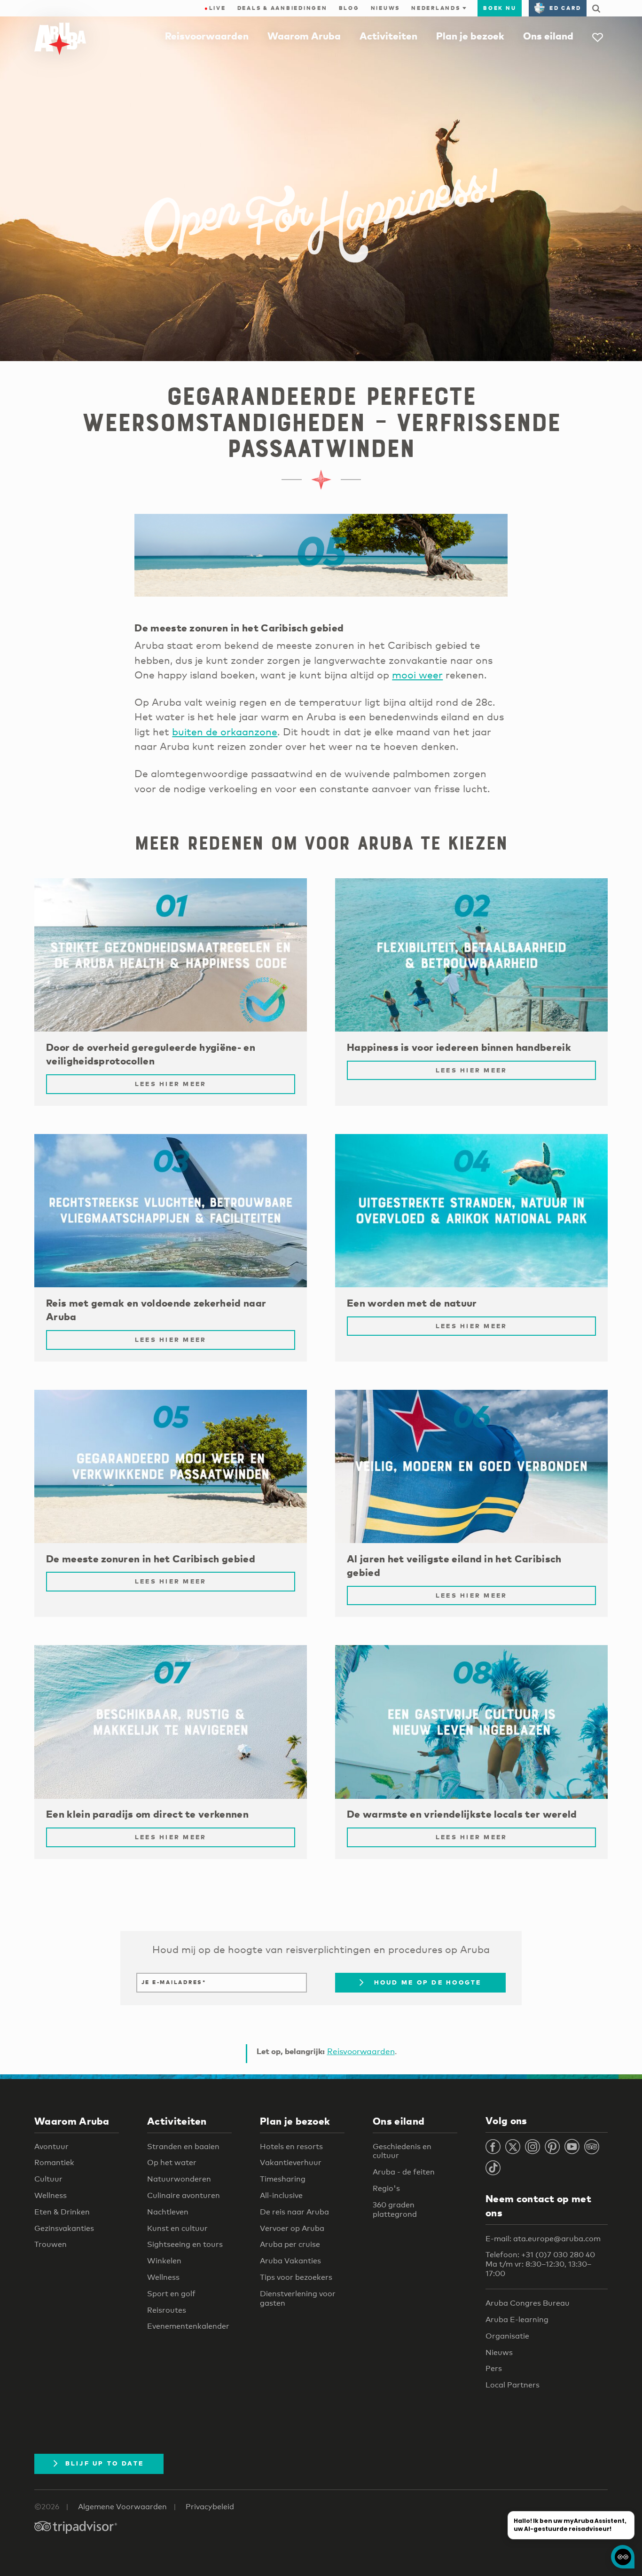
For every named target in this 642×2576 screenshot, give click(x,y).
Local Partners (513, 2385)
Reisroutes (167, 2310)
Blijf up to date (105, 2463)
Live (215, 8)
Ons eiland (548, 36)
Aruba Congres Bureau (528, 2303)
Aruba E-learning (517, 2320)
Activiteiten (388, 36)
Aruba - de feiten (404, 2172)
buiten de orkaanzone (225, 732)
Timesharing (283, 2179)
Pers (494, 2368)
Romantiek (54, 2162)
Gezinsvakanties (64, 2228)
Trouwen (51, 2244)
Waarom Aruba (304, 36)
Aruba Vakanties (290, 2261)
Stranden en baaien (183, 2147)
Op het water (172, 2162)
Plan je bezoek (470, 36)
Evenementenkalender (188, 2326)
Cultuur (48, 2179)
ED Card (565, 8)
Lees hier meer (171, 1084)
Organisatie (507, 2336)
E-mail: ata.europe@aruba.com (543, 2239)
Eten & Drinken (62, 2212)
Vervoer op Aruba (292, 2228)
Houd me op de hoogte (426, 1982)
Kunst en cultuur (177, 2228)
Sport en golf (171, 2294)
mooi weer (417, 675)
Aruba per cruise (290, 2244)
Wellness (51, 2195)
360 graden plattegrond (395, 2210)
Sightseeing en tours (185, 2244)
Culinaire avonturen (184, 2195)
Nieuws (386, 8)
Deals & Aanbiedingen (282, 8)
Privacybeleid (210, 2507)
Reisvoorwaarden (207, 36)
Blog (349, 8)
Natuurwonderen (179, 2179)
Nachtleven (168, 2212)
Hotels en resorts (291, 2147)
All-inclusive (281, 2195)
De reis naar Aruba (294, 2212)
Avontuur (51, 2147)
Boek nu (500, 8)
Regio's (386, 2188)
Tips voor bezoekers (296, 2277)
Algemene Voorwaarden (122, 2507)
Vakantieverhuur (291, 2162)
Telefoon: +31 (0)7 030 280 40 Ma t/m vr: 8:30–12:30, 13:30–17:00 (540, 2264)
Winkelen (164, 2261)
